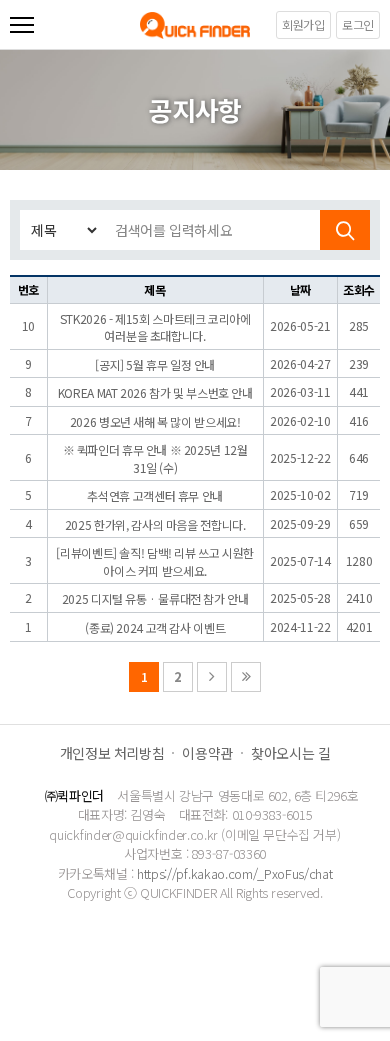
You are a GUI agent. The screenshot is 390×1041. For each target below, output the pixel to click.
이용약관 (207, 753)
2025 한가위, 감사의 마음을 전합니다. (155, 524)
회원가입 (303, 24)
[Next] (212, 677)
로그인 (358, 24)
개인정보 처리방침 (112, 753)
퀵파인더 (195, 25)
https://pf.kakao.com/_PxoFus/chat (234, 873)
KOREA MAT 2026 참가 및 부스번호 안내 (155, 392)
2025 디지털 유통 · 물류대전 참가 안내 (155, 598)
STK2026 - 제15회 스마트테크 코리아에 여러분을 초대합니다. (155, 327)
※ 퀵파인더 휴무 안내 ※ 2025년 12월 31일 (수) (155, 458)
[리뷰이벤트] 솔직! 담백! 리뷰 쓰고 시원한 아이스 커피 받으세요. (155, 561)
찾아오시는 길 (290, 753)
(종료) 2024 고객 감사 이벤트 (155, 627)
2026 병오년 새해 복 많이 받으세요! (155, 421)
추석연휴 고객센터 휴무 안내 (155, 495)
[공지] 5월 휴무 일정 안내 (155, 364)
